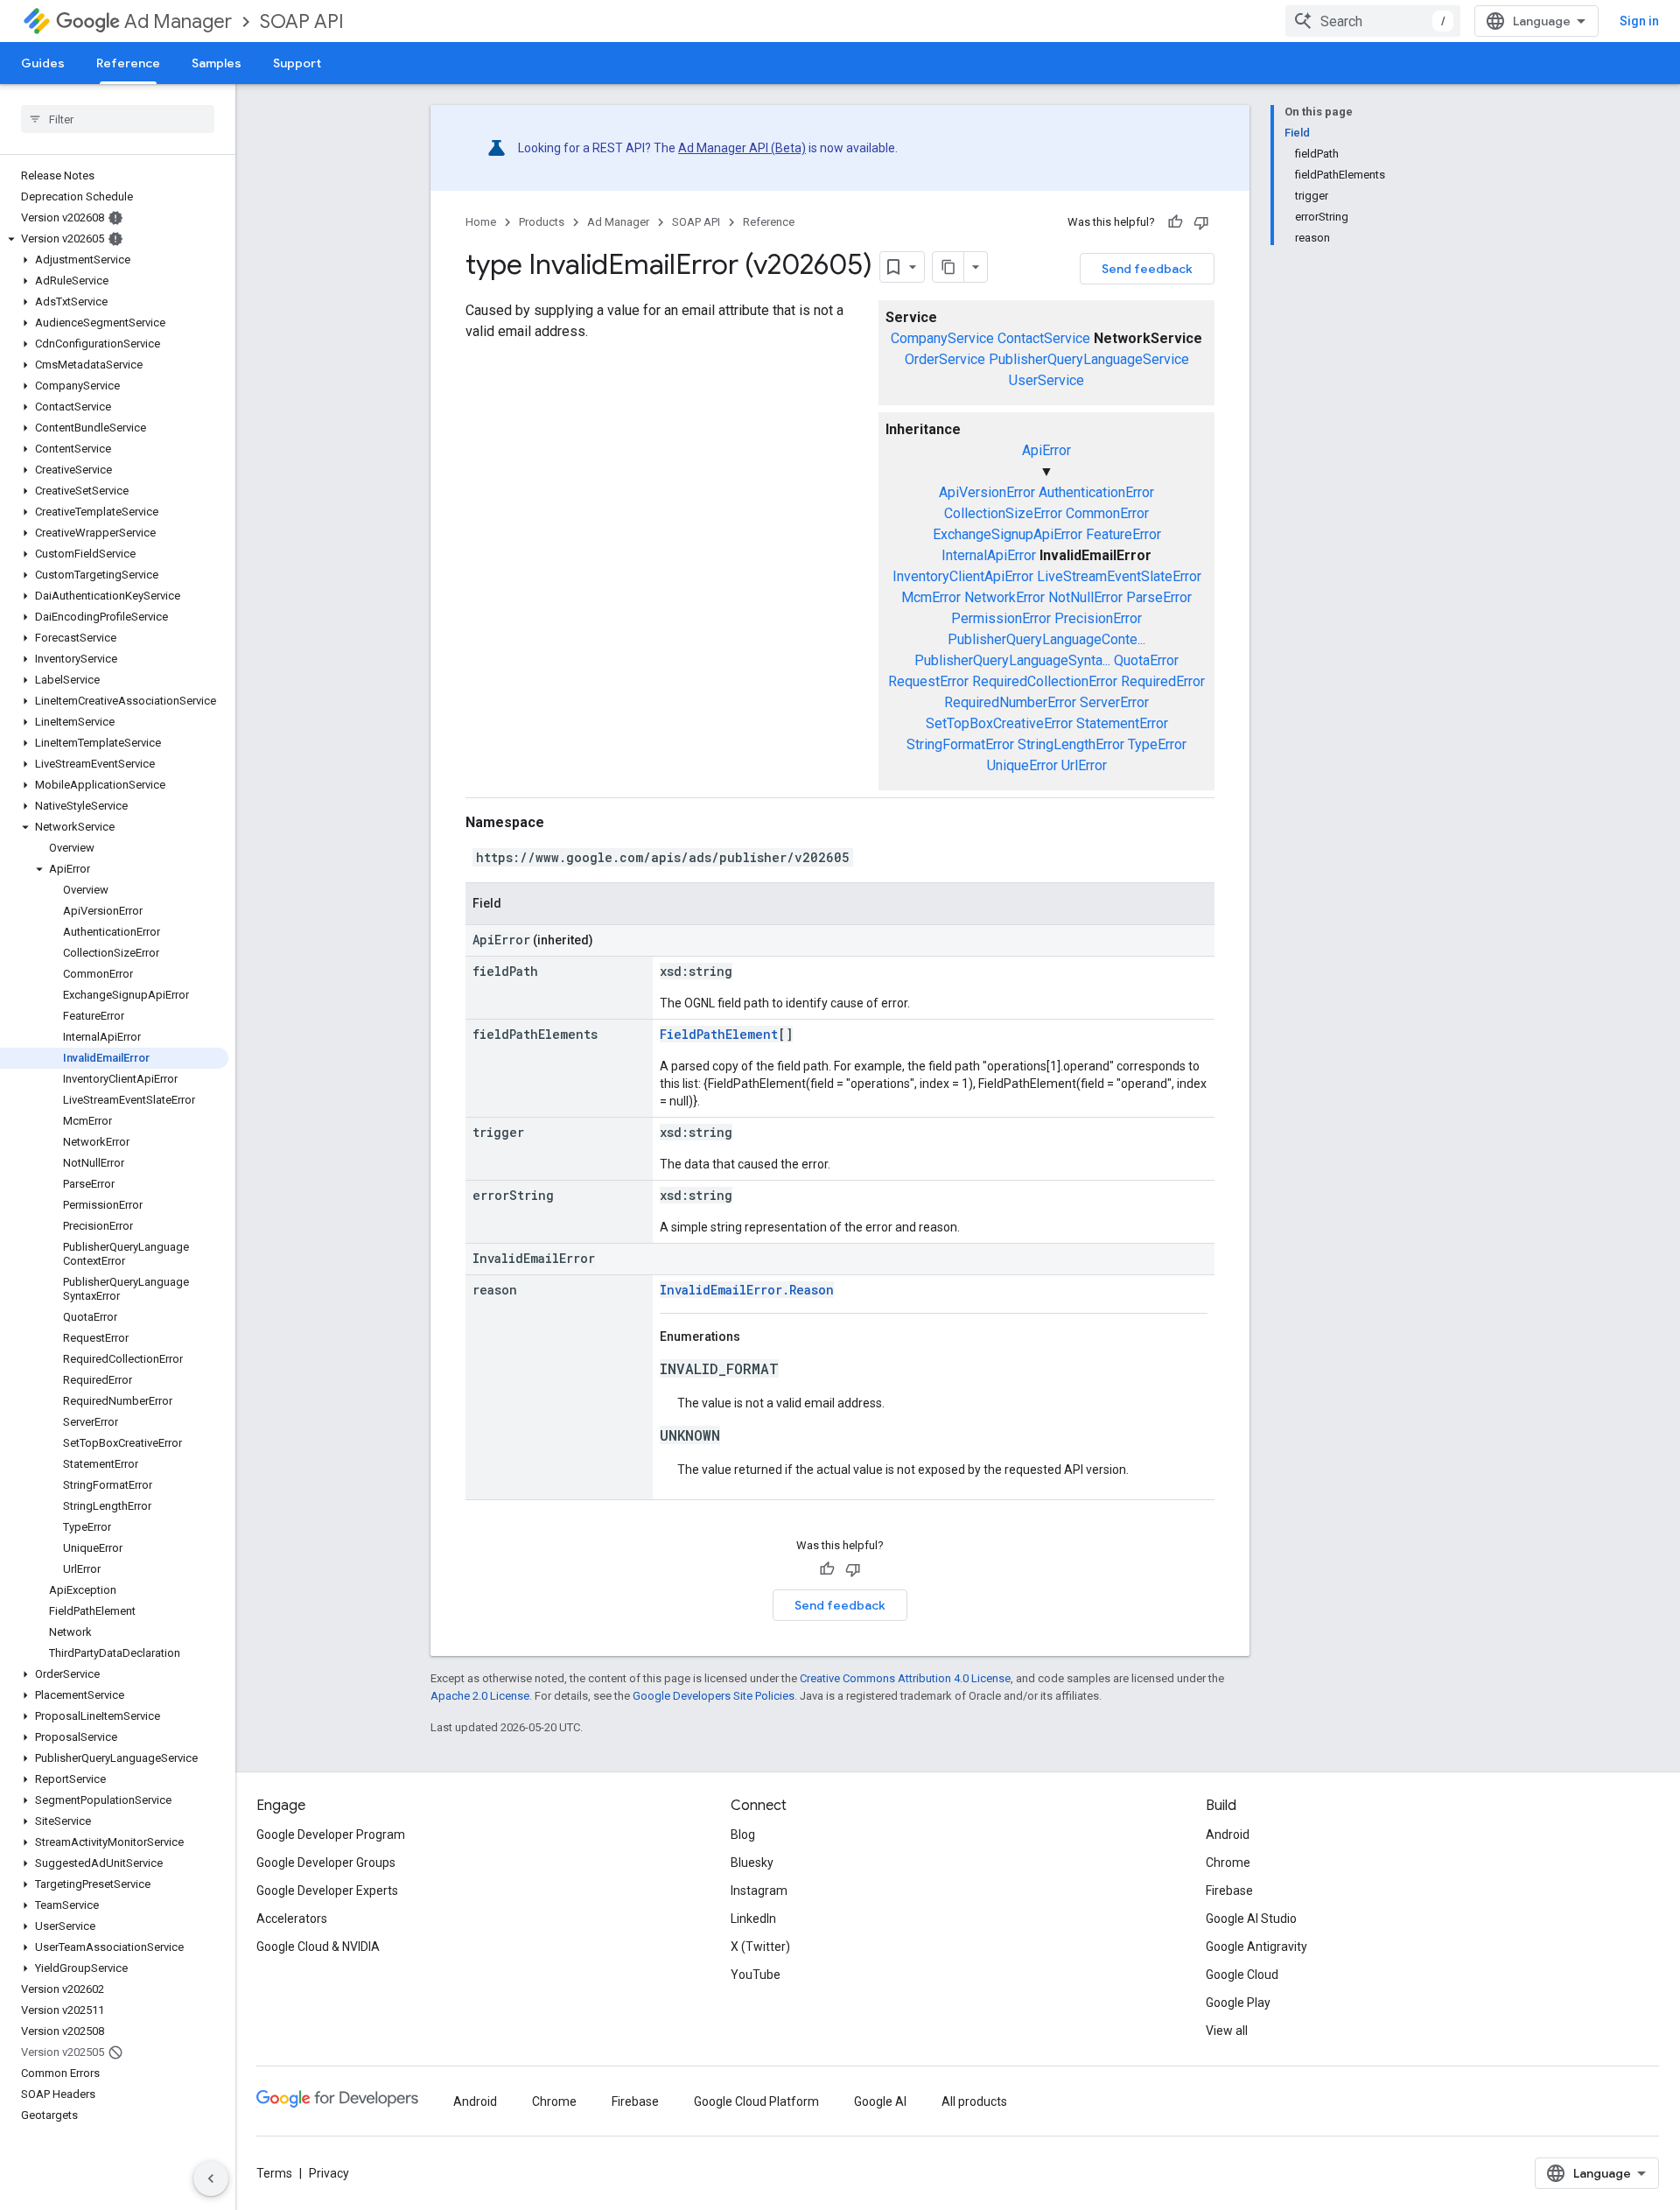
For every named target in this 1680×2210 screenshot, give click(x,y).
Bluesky (752, 1863)
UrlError (1084, 765)
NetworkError (1004, 597)
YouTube (756, 1975)
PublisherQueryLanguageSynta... (1012, 660)
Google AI (880, 2101)
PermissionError (1001, 618)
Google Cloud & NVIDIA (318, 1947)
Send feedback (1147, 269)
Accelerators (292, 1919)
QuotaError (1146, 660)
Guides (43, 63)
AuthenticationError (1096, 492)
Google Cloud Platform (756, 2101)
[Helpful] (1175, 222)
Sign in (1639, 21)
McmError (931, 597)
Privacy (329, 2173)
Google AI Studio (1251, 1919)
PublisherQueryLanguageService (1089, 359)
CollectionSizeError (1003, 513)
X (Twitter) (760, 1947)
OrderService (945, 359)
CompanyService (942, 338)
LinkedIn (753, 1919)
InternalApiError (989, 555)
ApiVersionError (987, 492)
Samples (217, 63)
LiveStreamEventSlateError (1119, 576)
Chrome (1228, 1863)
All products (974, 2101)
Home (481, 222)
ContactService (1044, 338)
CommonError (1107, 513)
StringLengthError (1071, 744)
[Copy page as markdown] (948, 267)
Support (297, 63)
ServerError (1114, 702)
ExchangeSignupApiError (1008, 534)
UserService (1046, 380)
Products (542, 222)
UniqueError (1022, 765)
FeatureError (1123, 534)
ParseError (1159, 597)
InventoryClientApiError (963, 576)
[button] (114, 239)
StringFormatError (960, 744)
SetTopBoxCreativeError (999, 723)
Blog (743, 1835)
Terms (274, 2173)
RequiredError (1163, 681)
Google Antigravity (1256, 1947)
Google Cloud (1242, 1975)
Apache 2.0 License (480, 1696)
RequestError (928, 681)
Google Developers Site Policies (714, 1696)
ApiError (1046, 450)
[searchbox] (118, 119)
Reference (128, 63)
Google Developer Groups (326, 1863)
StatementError (1122, 723)
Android (1228, 1835)
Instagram (759, 1891)
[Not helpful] (1201, 222)
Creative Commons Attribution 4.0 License (905, 1678)
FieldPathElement (719, 1034)
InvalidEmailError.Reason (747, 1290)
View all (1227, 2031)
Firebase (1229, 1891)
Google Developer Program (331, 1835)
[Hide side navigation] (211, 2178)
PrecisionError (1098, 618)
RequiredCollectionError (1045, 681)
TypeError (1157, 744)
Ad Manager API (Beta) (742, 148)
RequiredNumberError (1010, 702)
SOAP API (302, 21)
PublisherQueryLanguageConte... (1046, 639)
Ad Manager (178, 21)
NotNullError (1085, 597)
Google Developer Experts (327, 1891)
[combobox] (1373, 21)
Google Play (1238, 2003)
